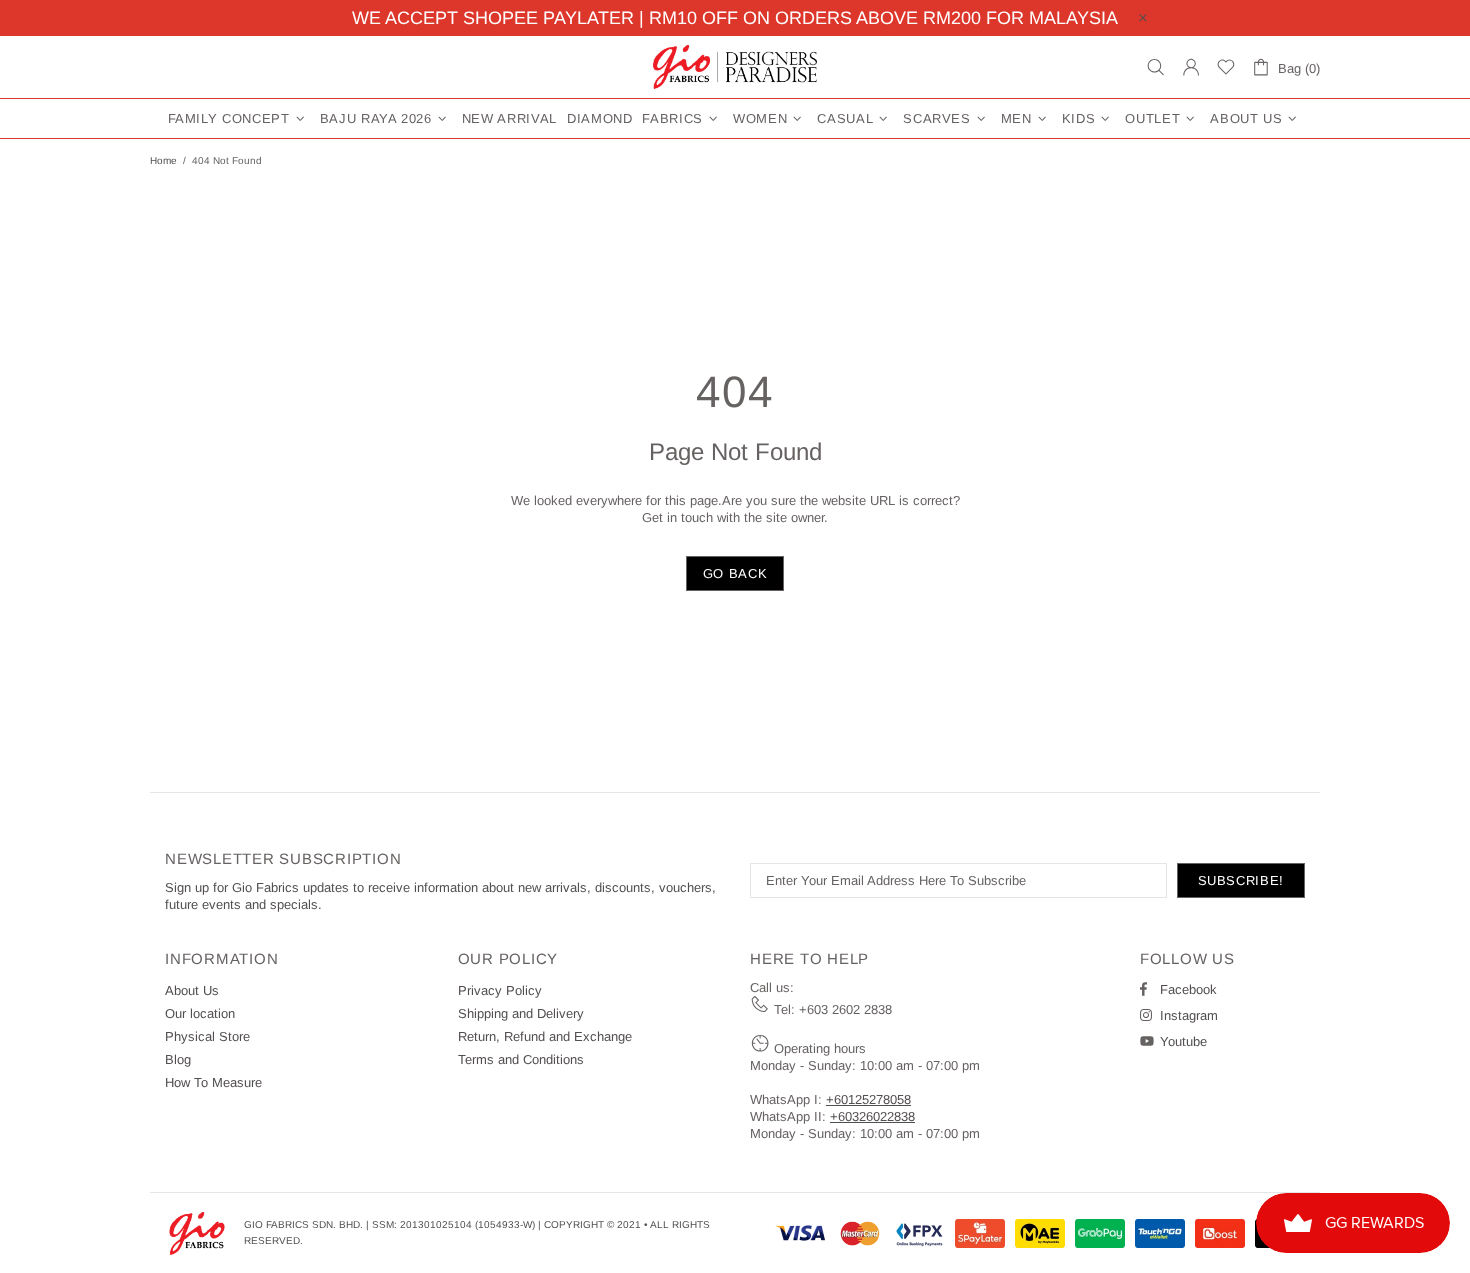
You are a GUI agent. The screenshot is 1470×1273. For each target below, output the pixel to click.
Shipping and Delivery (521, 1013)
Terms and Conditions (521, 1059)
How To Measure (213, 1082)
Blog (178, 1059)
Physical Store (207, 1036)
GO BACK (735, 573)
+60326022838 (872, 1116)
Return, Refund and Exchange (545, 1036)
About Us (192, 990)
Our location (200, 1013)
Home (163, 160)
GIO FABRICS (735, 67)
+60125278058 (868, 1099)
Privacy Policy (500, 990)
